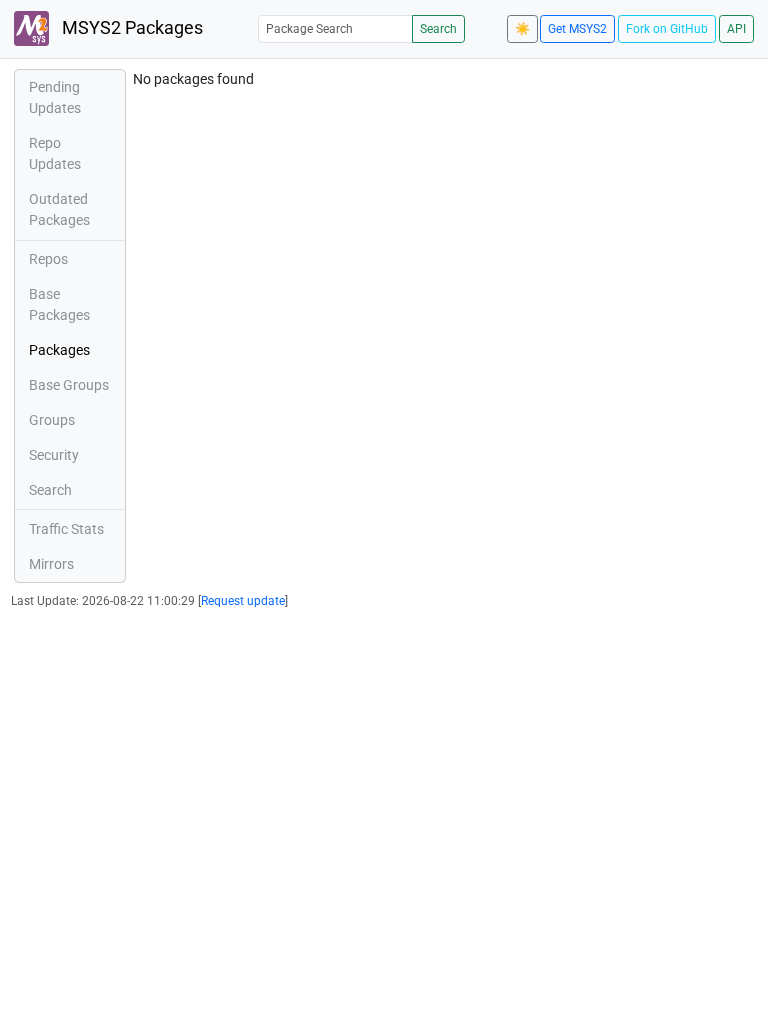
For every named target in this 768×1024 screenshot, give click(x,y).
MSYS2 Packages (130, 28)
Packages (59, 350)
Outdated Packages (59, 209)
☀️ (522, 29)
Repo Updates (55, 153)
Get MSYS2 (577, 29)
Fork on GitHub (667, 29)
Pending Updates (55, 97)
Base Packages (59, 304)
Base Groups (69, 385)
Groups (52, 420)
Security (54, 455)
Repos (48, 259)
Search (438, 29)
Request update (243, 601)
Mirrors (51, 564)
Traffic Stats (66, 529)
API (736, 29)
